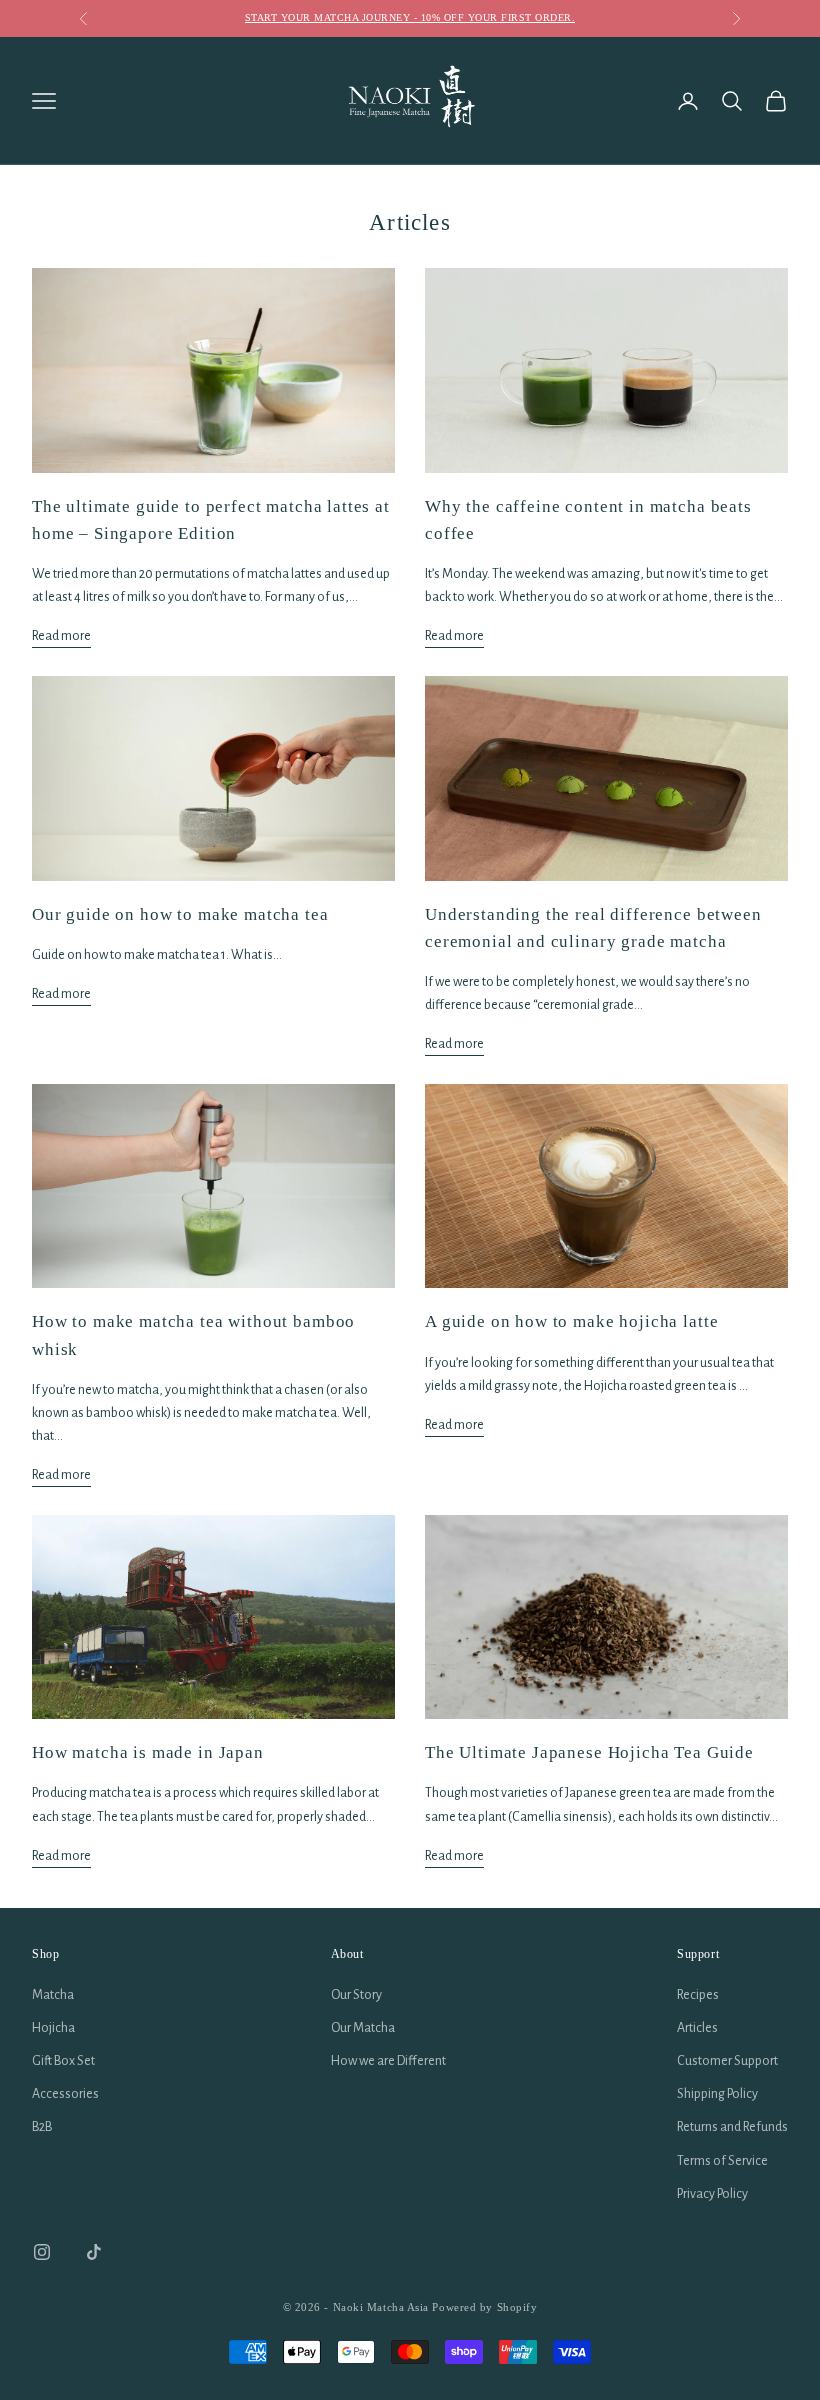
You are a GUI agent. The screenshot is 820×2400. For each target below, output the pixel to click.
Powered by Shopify (484, 2307)
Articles (697, 2028)
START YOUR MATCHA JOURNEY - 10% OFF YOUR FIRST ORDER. (410, 17)
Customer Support (727, 2061)
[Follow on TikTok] (94, 2252)
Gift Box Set (63, 2061)
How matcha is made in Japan (148, 1752)
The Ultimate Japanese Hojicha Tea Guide (589, 1752)
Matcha (53, 1995)
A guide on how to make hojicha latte (571, 1321)
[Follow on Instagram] (42, 2252)
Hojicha (53, 2028)
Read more (61, 636)
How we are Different (388, 2061)
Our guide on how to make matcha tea (180, 914)
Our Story (356, 1995)
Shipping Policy (717, 2094)
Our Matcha (363, 2028)
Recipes (698, 1995)
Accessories (65, 2094)
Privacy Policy (712, 2194)
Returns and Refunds (732, 2127)
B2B (42, 2127)
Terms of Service (722, 2161)
